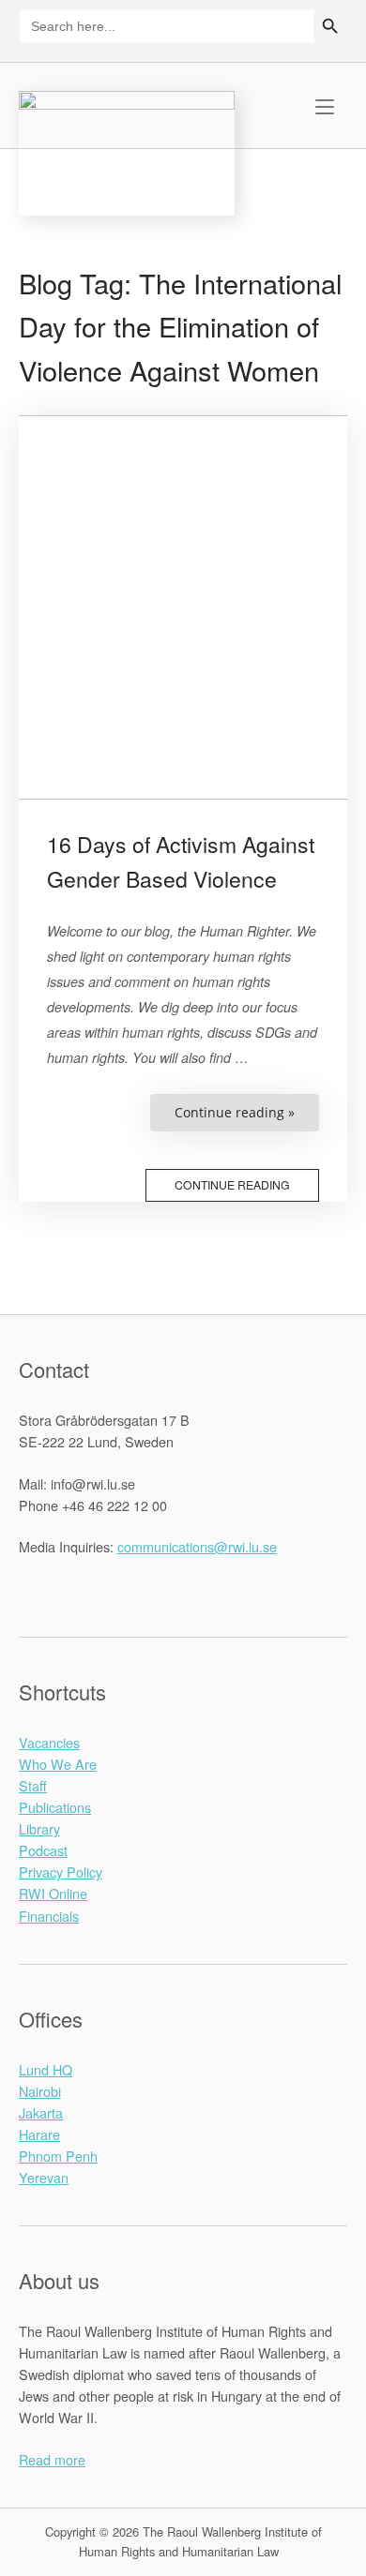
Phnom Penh (58, 2156)
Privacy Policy (61, 1872)
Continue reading (232, 1184)
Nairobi (40, 2091)
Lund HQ (46, 2069)
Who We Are (58, 1764)
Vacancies (49, 1742)
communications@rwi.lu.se (197, 1546)
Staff (33, 1785)
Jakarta (41, 2112)
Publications (55, 1807)
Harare (39, 2134)
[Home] (127, 150)
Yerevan (44, 2177)
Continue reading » (247, 1117)
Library (39, 1828)
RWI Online (53, 1893)
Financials (49, 1916)
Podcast (43, 1850)
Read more (52, 2459)
